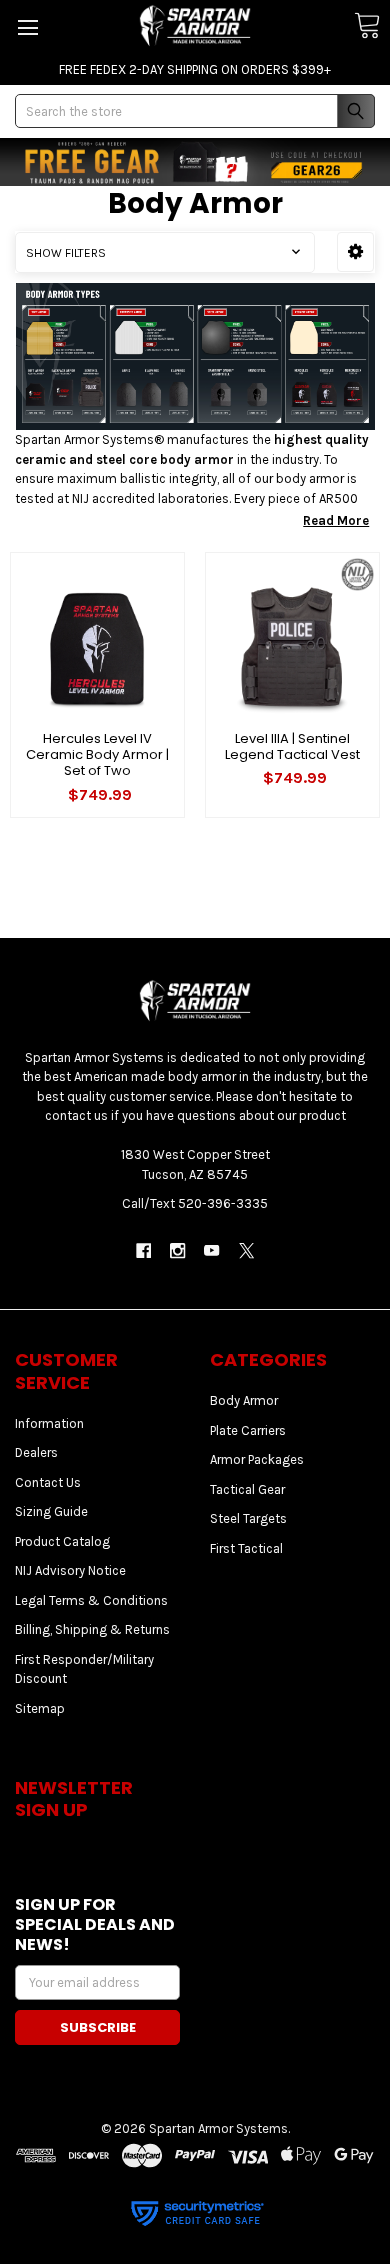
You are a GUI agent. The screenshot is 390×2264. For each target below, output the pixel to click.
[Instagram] (177, 1250)
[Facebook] (143, 1250)
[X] (246, 1250)
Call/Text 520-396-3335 (195, 1203)
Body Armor (244, 1400)
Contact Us (48, 1482)
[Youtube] (212, 1250)
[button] (355, 252)
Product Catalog (62, 1541)
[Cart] (367, 26)
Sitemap (40, 1708)
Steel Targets (248, 1518)
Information (49, 1423)
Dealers (36, 1452)
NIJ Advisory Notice (70, 1570)
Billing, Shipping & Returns (92, 1629)
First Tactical (246, 1548)
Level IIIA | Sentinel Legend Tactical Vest (292, 746)
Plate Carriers (248, 1430)
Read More (336, 520)
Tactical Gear (247, 1489)
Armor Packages (257, 1459)
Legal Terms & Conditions (91, 1600)
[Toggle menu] (27, 27)
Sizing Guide (51, 1511)
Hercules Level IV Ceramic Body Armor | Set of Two (97, 755)
